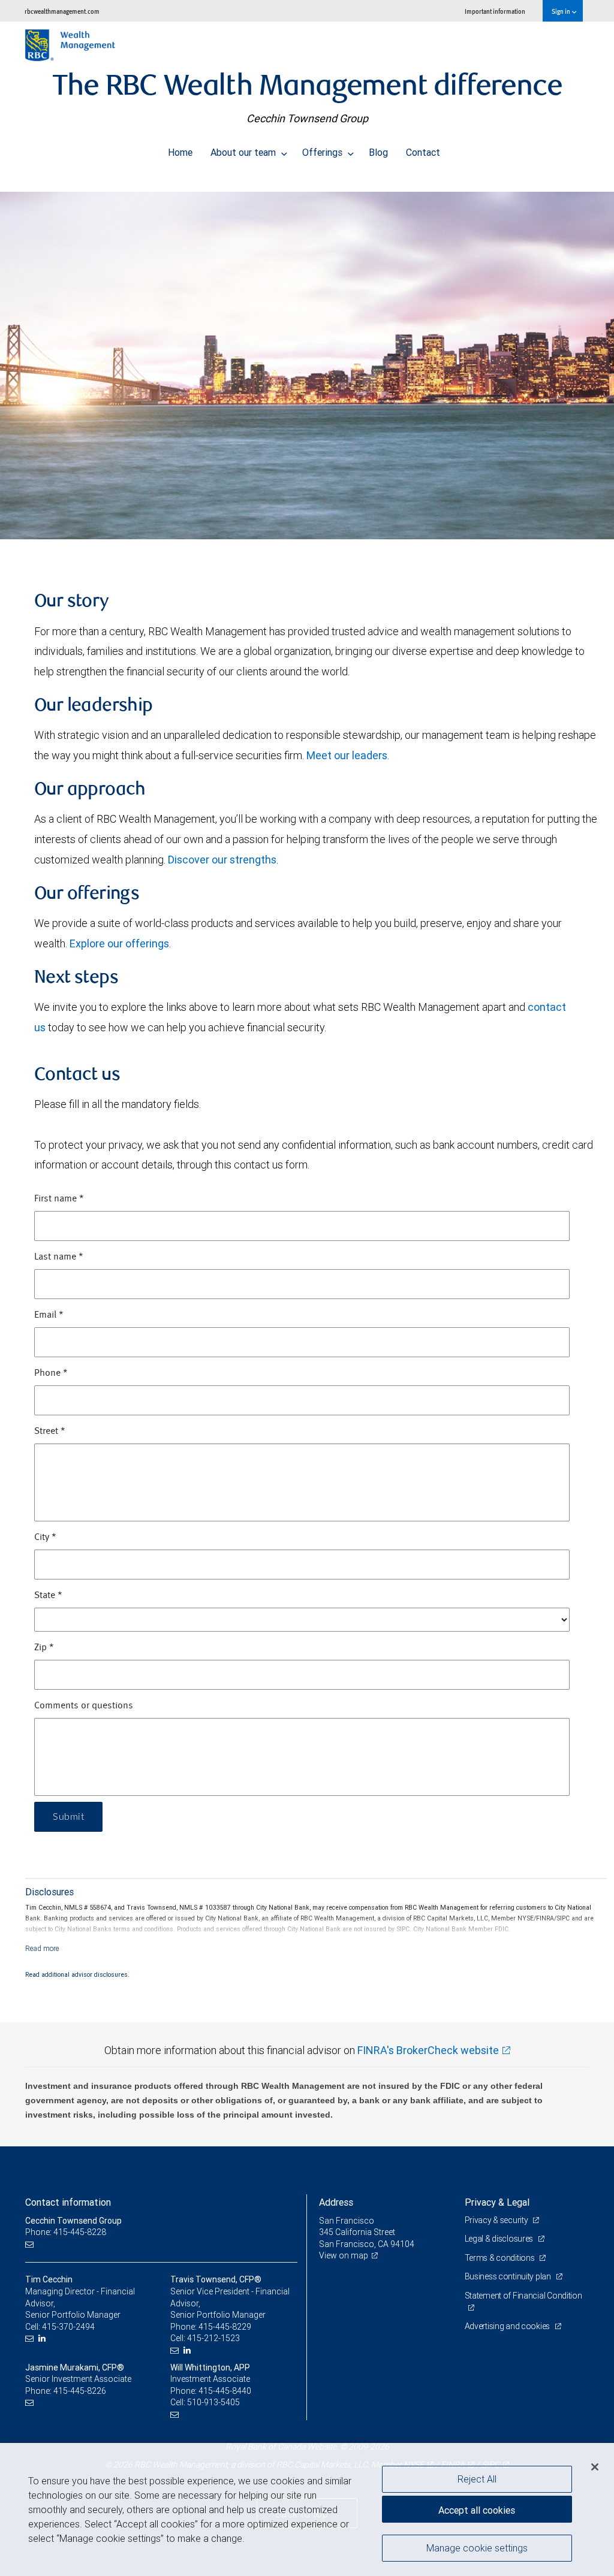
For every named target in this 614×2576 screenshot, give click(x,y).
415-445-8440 (225, 2391)
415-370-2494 (68, 2327)
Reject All (477, 2479)
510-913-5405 (213, 2402)
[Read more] (42, 1948)
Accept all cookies (477, 2510)
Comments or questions (84, 1706)
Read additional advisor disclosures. (77, 1974)
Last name (59, 1257)
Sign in (562, 11)
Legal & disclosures (500, 2239)
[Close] (595, 2467)
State (48, 1596)
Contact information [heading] (68, 2202)
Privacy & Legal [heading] (497, 2202)
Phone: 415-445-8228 (66, 2232)
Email (49, 1315)
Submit (68, 1817)
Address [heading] (336, 2202)
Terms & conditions (501, 2258)
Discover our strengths (222, 860)
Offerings (323, 152)
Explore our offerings (119, 943)
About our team (244, 152)
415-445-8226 (80, 2391)
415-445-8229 (225, 2327)
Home (180, 152)
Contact (423, 152)
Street (50, 1432)
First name (59, 1199)
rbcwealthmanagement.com (62, 11)
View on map (344, 2255)
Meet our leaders (347, 755)
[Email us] (31, 2244)
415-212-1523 (213, 2338)
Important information (495, 11)
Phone (51, 1373)
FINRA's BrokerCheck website (428, 2050)
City (45, 1538)
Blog (378, 152)
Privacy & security (497, 2220)
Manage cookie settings (477, 2548)
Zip (44, 1648)
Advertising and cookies (508, 2326)
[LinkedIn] (43, 2338)
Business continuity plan (509, 2276)
